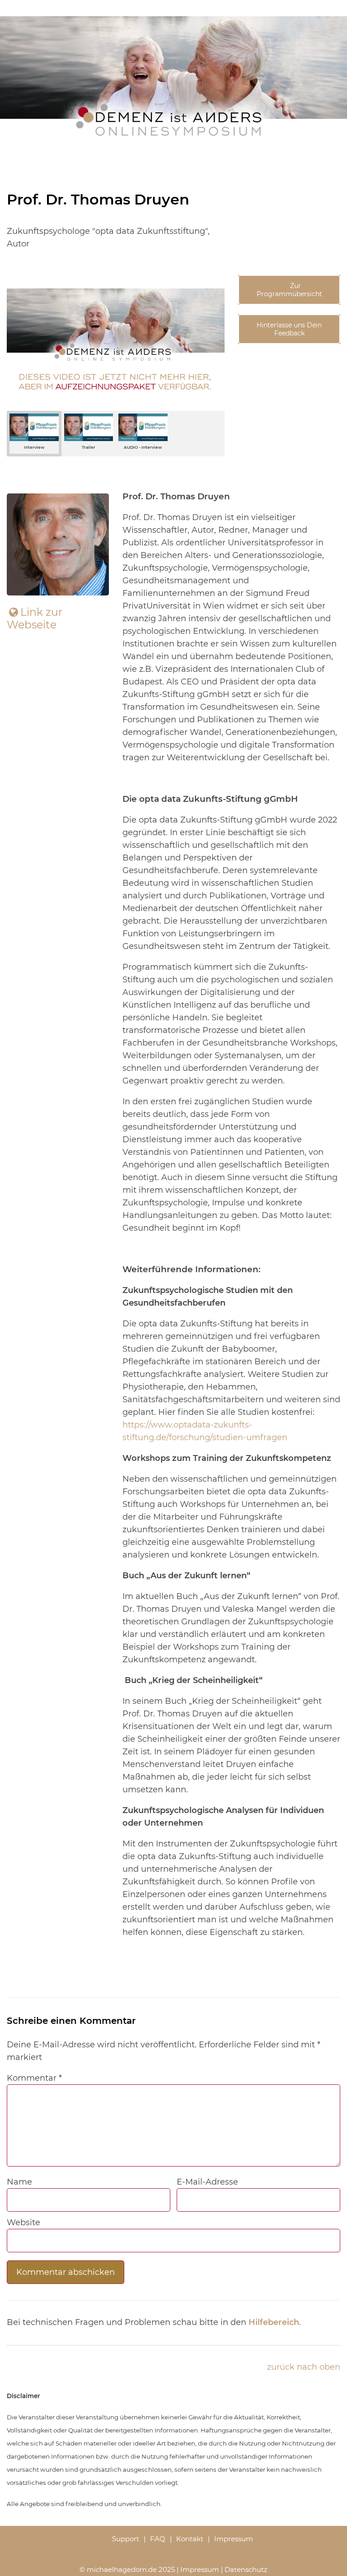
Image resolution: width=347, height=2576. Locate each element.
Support (126, 2539)
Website (23, 2223)
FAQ (158, 2539)
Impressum (234, 2539)
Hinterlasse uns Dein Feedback (289, 329)
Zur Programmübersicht (289, 290)
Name (19, 2182)
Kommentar (34, 2078)
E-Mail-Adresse (207, 2182)
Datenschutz (246, 2569)
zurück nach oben (304, 2367)
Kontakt (190, 2539)
